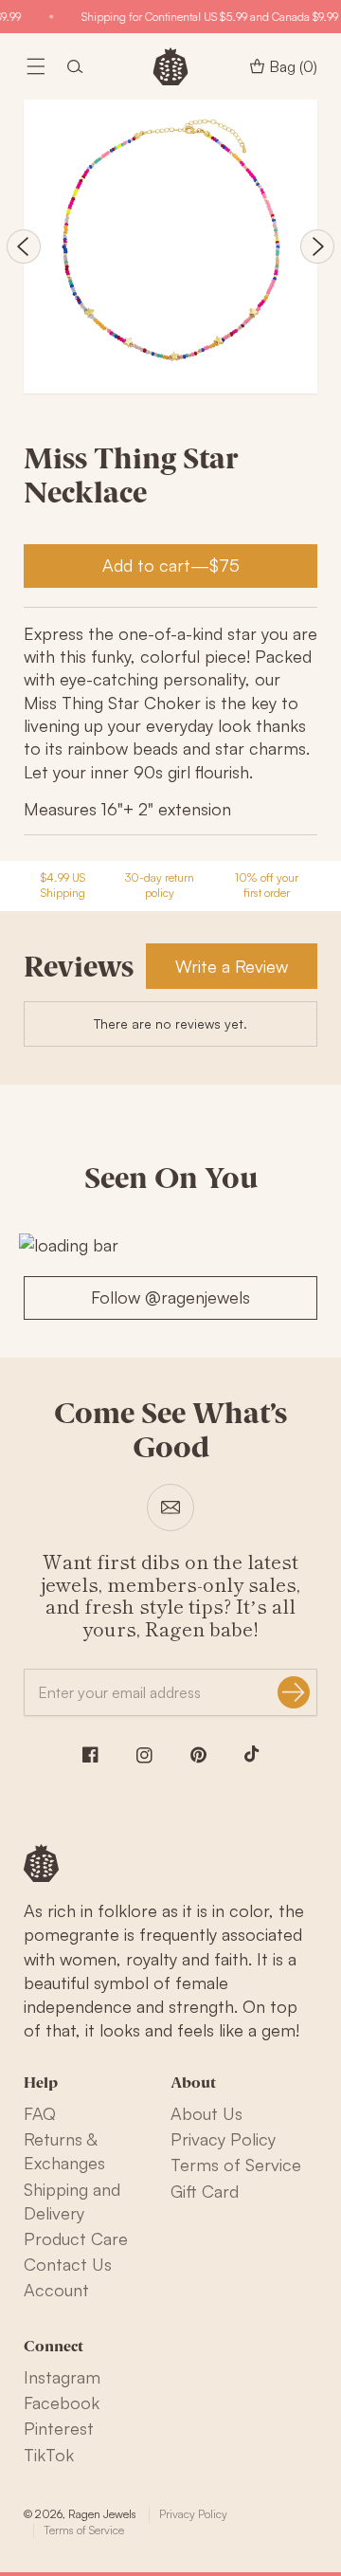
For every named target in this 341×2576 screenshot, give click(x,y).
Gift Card (205, 2191)
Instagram (62, 2377)
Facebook (62, 2402)
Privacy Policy (223, 2139)
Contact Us (68, 2264)
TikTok (49, 2455)
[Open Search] (75, 66)
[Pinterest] (198, 1755)
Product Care (76, 2238)
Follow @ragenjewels (170, 1297)
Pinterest (59, 2428)
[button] (36, 66)
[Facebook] (90, 1754)
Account (56, 2290)
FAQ (40, 2113)
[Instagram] (144, 1755)
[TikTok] (252, 1754)
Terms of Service (236, 2165)
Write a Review (232, 966)
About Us (206, 2113)
